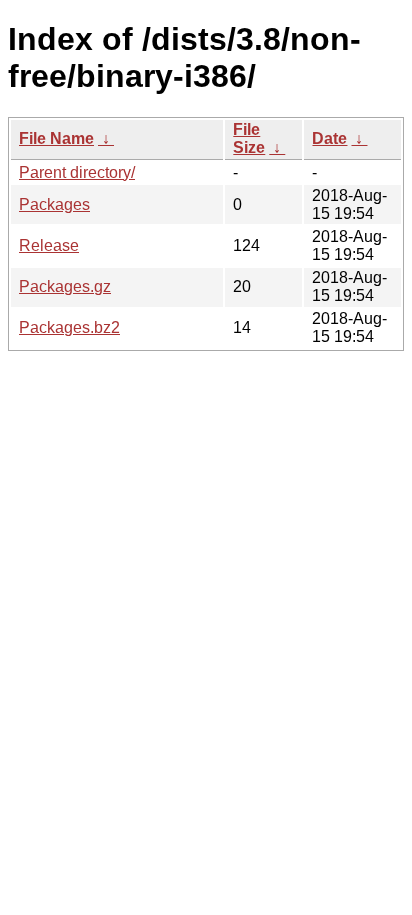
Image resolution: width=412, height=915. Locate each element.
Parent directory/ (77, 172)
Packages (54, 204)
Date (329, 138)
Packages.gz (65, 286)
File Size (249, 138)
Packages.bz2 (69, 327)
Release (49, 245)
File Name (56, 138)
